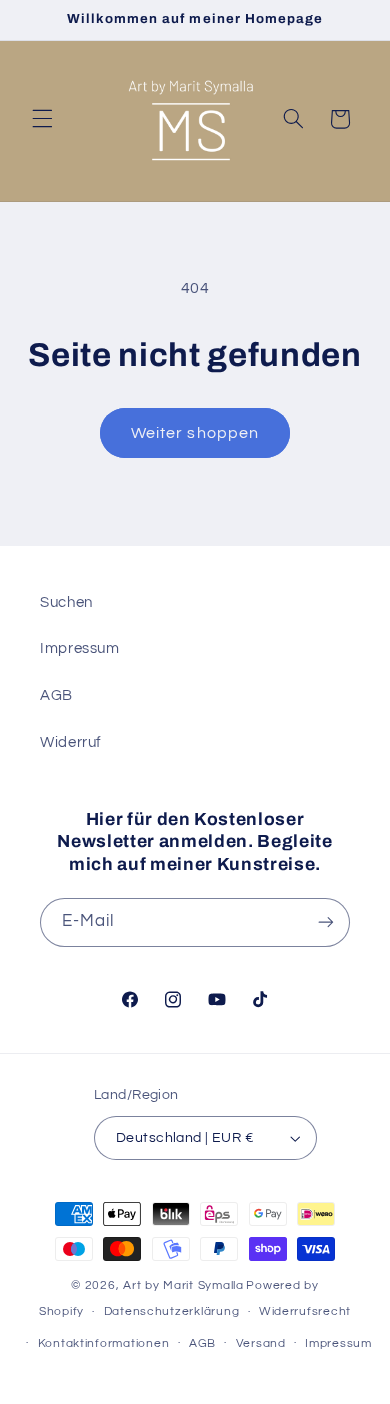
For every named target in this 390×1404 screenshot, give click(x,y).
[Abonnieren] (326, 922)
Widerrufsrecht (305, 1311)
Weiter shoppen (195, 433)
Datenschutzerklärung (172, 1311)
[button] (42, 119)
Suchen (66, 602)
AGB (56, 695)
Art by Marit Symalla (183, 1285)
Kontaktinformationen (104, 1343)
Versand (261, 1343)
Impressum (80, 648)
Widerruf (71, 742)
